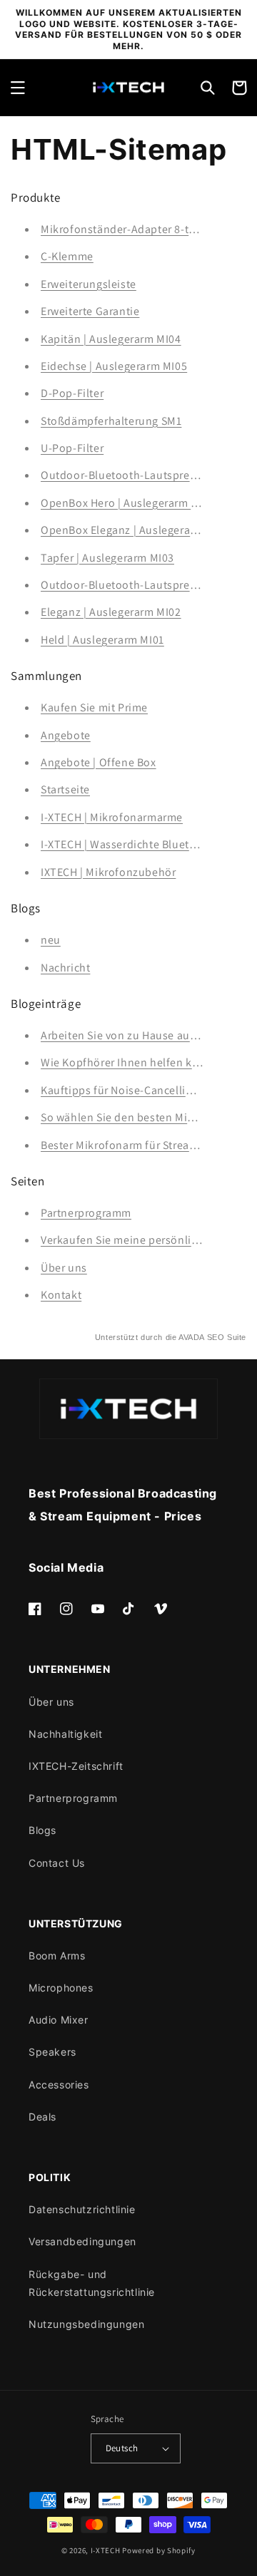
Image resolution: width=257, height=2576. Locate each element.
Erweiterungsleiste (89, 284)
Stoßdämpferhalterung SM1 (111, 421)
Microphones (61, 1988)
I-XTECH (106, 2550)
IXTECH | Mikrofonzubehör (108, 872)
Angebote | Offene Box (99, 762)
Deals (42, 2117)
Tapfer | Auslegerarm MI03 (107, 558)
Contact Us (57, 1863)
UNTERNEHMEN (70, 1669)
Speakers (52, 2052)
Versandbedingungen (82, 2241)
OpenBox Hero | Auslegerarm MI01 (128, 503)
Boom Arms (57, 1956)
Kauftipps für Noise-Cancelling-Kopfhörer (148, 1090)
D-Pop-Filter (72, 393)
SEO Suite (227, 1337)
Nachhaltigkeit (65, 1734)
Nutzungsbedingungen (86, 2324)
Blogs (42, 1830)
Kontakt (61, 1295)
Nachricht (65, 968)
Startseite (65, 789)
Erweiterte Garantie (90, 311)
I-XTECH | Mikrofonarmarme (112, 817)
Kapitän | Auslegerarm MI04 (111, 339)
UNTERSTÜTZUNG (76, 1923)
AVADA (191, 1337)
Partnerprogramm (86, 1213)
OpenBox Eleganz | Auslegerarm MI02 (136, 530)
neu (51, 940)
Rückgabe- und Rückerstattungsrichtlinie (92, 2283)
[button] (18, 88)
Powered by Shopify (159, 2550)
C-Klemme (67, 256)
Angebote (66, 735)
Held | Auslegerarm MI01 (102, 640)
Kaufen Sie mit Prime (94, 707)
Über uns (64, 1268)
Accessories (59, 2085)
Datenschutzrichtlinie (82, 2209)
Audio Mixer (59, 2020)
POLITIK (50, 2177)
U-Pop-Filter (72, 448)
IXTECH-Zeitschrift (76, 1766)
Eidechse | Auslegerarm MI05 (114, 366)
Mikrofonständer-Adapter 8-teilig (126, 229)
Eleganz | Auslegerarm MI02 (111, 612)
